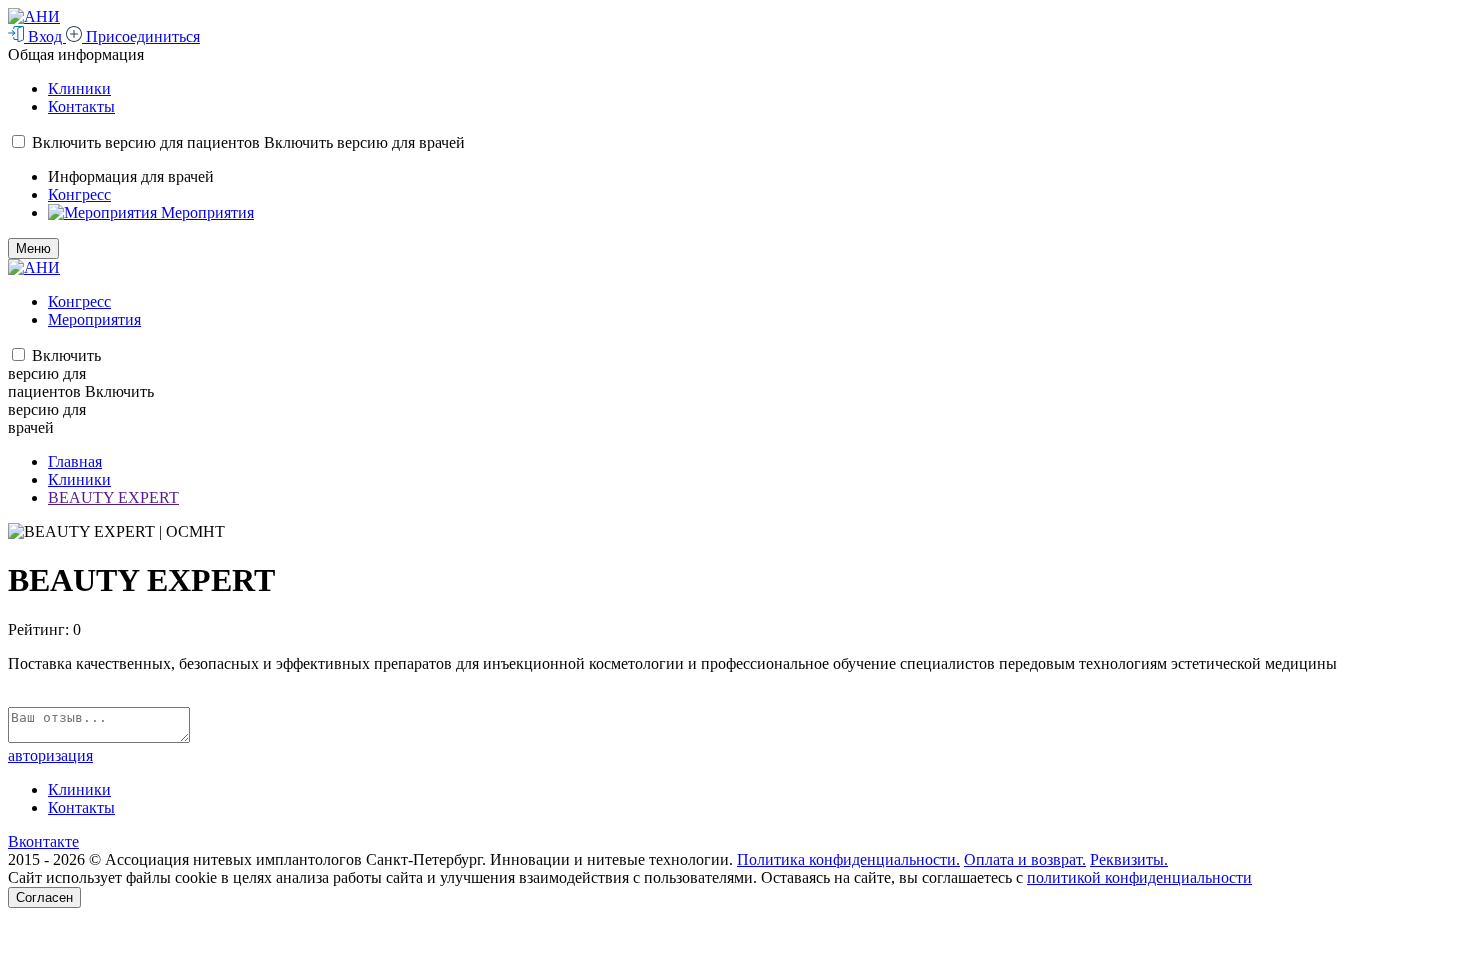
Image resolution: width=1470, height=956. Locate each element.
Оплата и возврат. (1025, 859)
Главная (75, 461)
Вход (45, 36)
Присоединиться (141, 36)
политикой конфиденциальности (1139, 877)
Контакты (81, 106)
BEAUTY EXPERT (113, 497)
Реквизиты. (1129, 859)
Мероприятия (207, 212)
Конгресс (79, 194)
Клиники (79, 88)
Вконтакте (43, 841)
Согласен (44, 897)
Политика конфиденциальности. (848, 859)
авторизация (50, 755)
